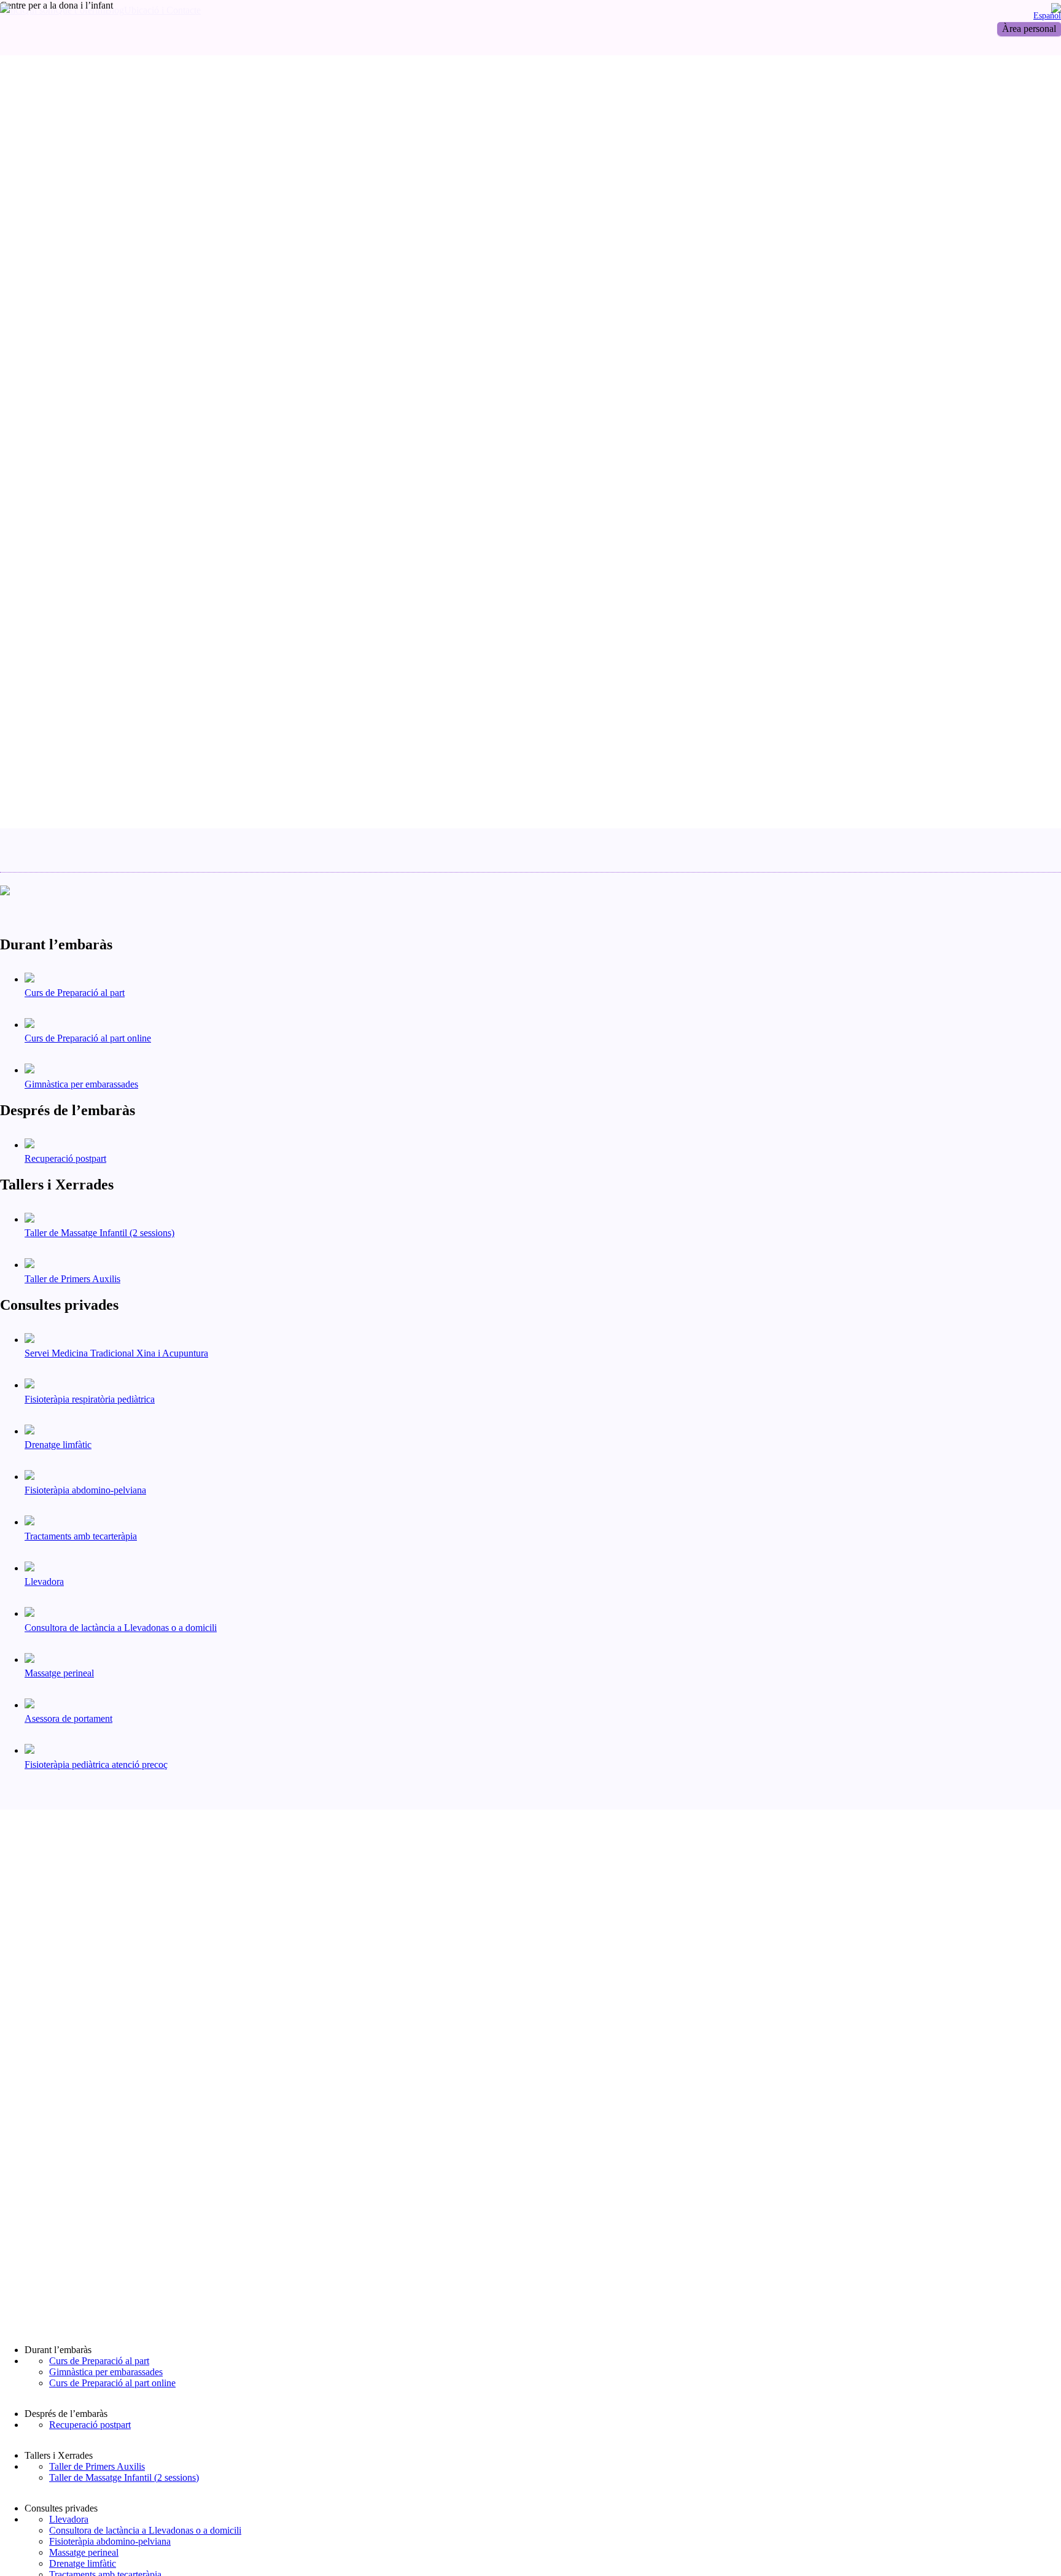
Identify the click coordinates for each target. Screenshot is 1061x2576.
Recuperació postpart (90, 2425)
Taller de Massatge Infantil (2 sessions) (124, 2477)
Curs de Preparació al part (99, 2361)
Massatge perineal (84, 2552)
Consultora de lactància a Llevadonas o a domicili (145, 2530)
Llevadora (69, 2519)
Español (1047, 15)
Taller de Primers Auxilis (97, 2466)
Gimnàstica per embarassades (106, 2372)
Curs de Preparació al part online (112, 2383)
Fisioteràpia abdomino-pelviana (110, 2541)
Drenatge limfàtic (83, 2563)
